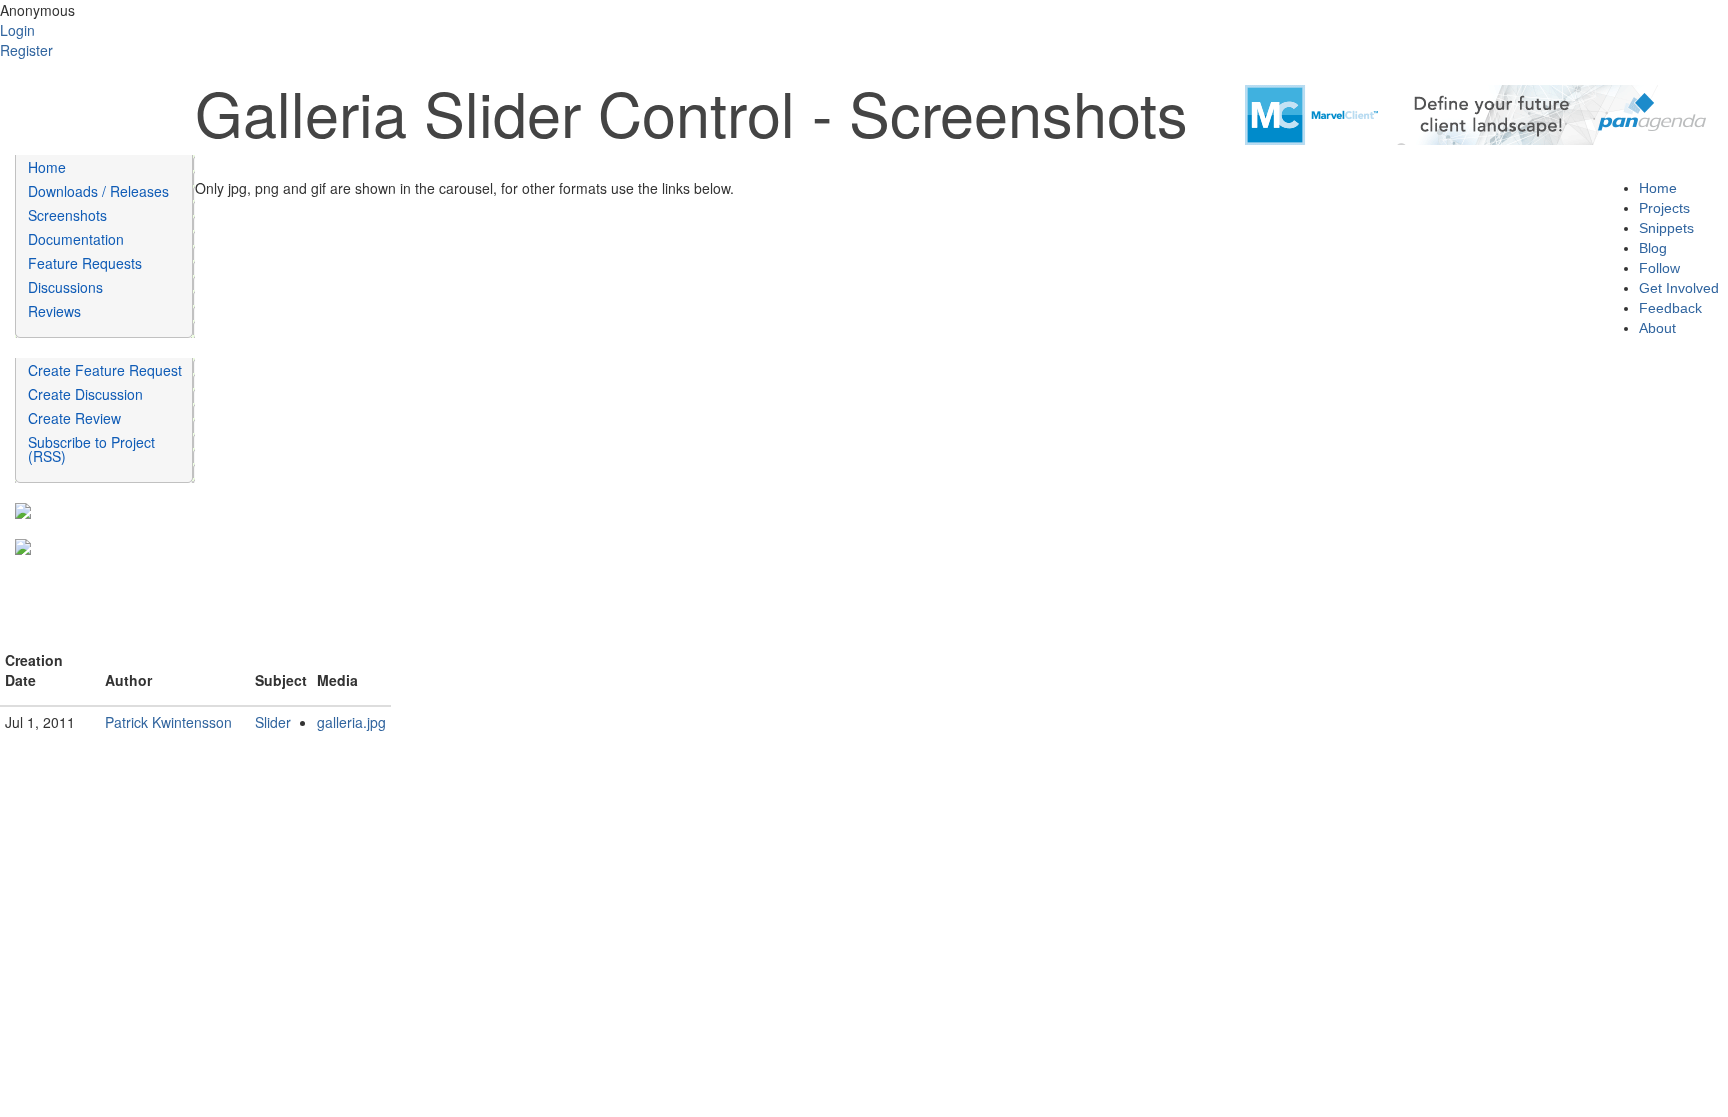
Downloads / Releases (98, 191)
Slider (273, 722)
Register (26, 50)
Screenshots (67, 215)
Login (17, 30)
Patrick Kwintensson (168, 722)
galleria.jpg (351, 722)
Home (47, 167)
